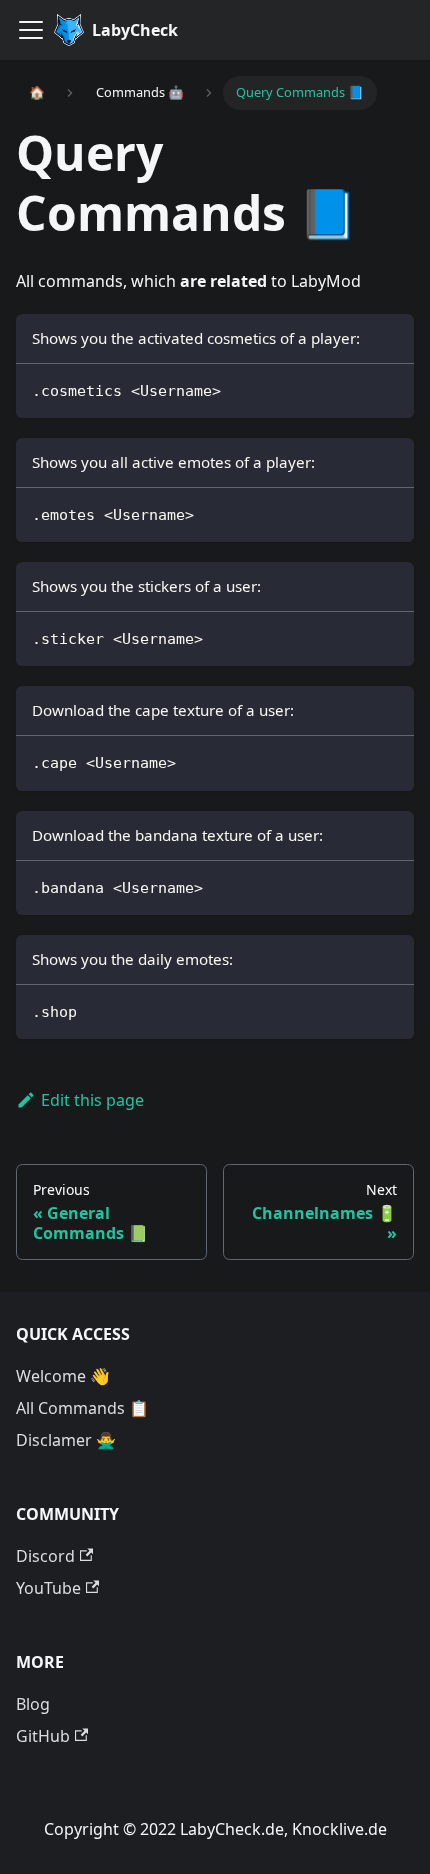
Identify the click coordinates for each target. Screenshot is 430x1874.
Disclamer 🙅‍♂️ (66, 1440)
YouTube (48, 1588)
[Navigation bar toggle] (31, 30)
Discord (45, 1556)
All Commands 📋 (82, 1408)
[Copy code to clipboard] (389, 388)
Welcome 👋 (63, 1376)
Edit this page (92, 1100)
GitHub (43, 1736)
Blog (33, 1704)
